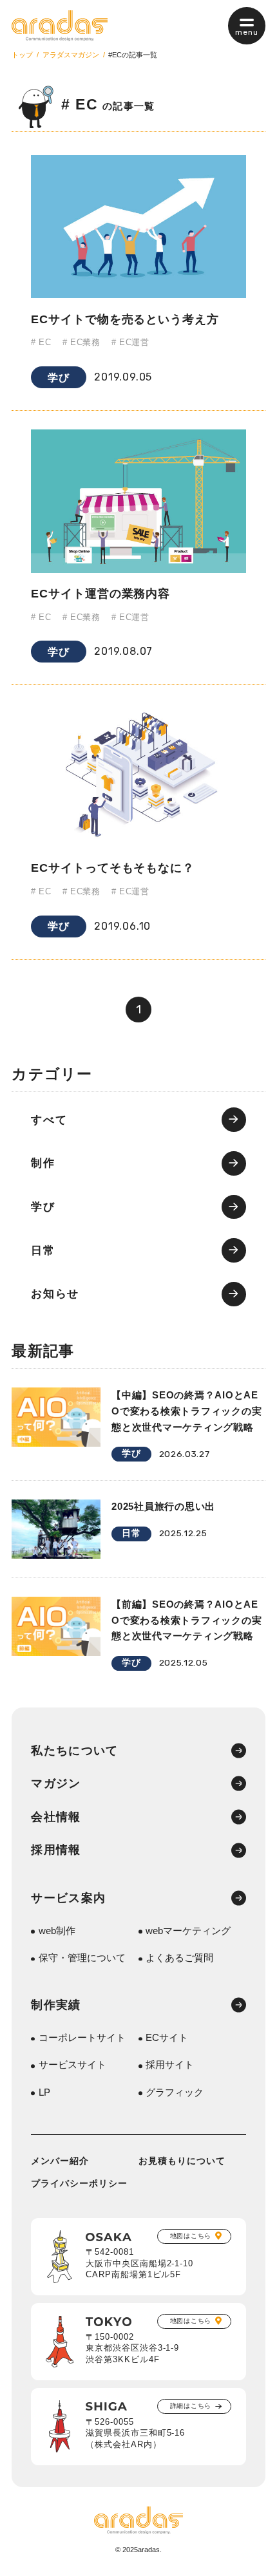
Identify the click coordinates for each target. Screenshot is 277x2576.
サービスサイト (72, 2065)
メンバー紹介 (60, 2161)
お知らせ (55, 1294)
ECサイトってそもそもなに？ (113, 868)
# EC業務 (81, 343)
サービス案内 (68, 1898)
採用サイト (170, 2065)
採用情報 (56, 1850)
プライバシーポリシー (79, 2184)
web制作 (57, 1931)
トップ (22, 55)
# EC (41, 343)
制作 (43, 1163)
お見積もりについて (182, 2161)
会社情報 (56, 1817)
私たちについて (75, 1751)
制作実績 (56, 2005)
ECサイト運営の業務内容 (100, 593)
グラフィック (175, 2093)
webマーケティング (188, 1931)
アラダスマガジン (71, 55)
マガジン (56, 1783)
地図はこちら (191, 2236)
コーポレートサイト (82, 2038)
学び (59, 377)
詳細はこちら (191, 2406)
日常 (43, 1251)
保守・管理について (82, 1958)
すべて (49, 1120)
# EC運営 (130, 343)
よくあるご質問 (179, 1958)
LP (44, 2093)
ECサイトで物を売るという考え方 (125, 319)
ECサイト (167, 2038)
